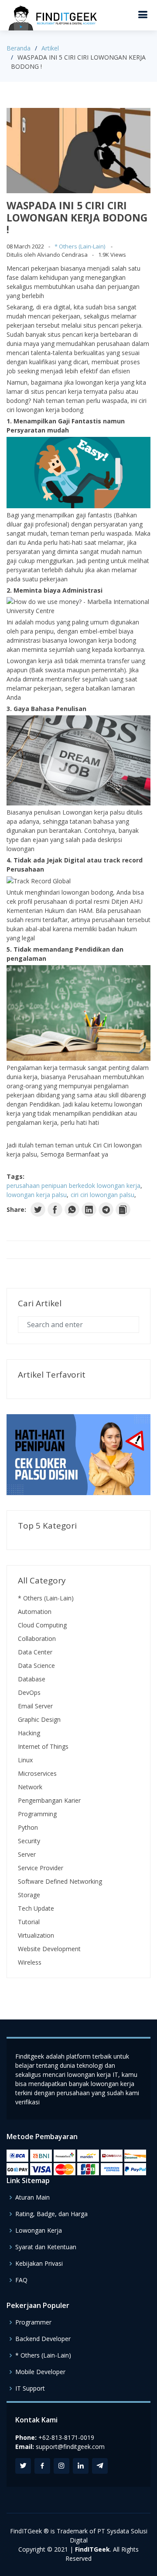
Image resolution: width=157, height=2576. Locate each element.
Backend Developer (43, 2339)
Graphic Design (39, 1719)
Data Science (36, 1665)
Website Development (49, 1949)
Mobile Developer (40, 2372)
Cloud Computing (42, 1625)
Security (29, 1841)
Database (32, 1679)
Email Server (35, 1706)
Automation (35, 1612)
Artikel (50, 48)
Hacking (29, 1733)
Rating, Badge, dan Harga (51, 2214)
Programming (37, 1814)
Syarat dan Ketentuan (46, 2247)
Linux (25, 1760)
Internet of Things (43, 1746)
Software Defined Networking (60, 1881)
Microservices (37, 1773)
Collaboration (37, 1639)
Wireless (30, 1962)
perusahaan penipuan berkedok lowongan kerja (73, 1186)
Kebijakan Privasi (39, 2264)
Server (27, 1854)
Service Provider (41, 1868)
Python (28, 1827)
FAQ (21, 2280)
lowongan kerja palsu (37, 1195)
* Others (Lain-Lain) (80, 246)
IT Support (30, 2388)
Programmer (33, 2322)
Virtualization (36, 1935)
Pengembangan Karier (49, 1800)
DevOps (29, 1692)
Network (30, 1787)
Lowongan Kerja (39, 2231)
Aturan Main (32, 2197)
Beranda (19, 48)
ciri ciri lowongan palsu (102, 1195)
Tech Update (36, 1908)
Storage (29, 1895)
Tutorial (29, 1922)
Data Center (35, 1652)
